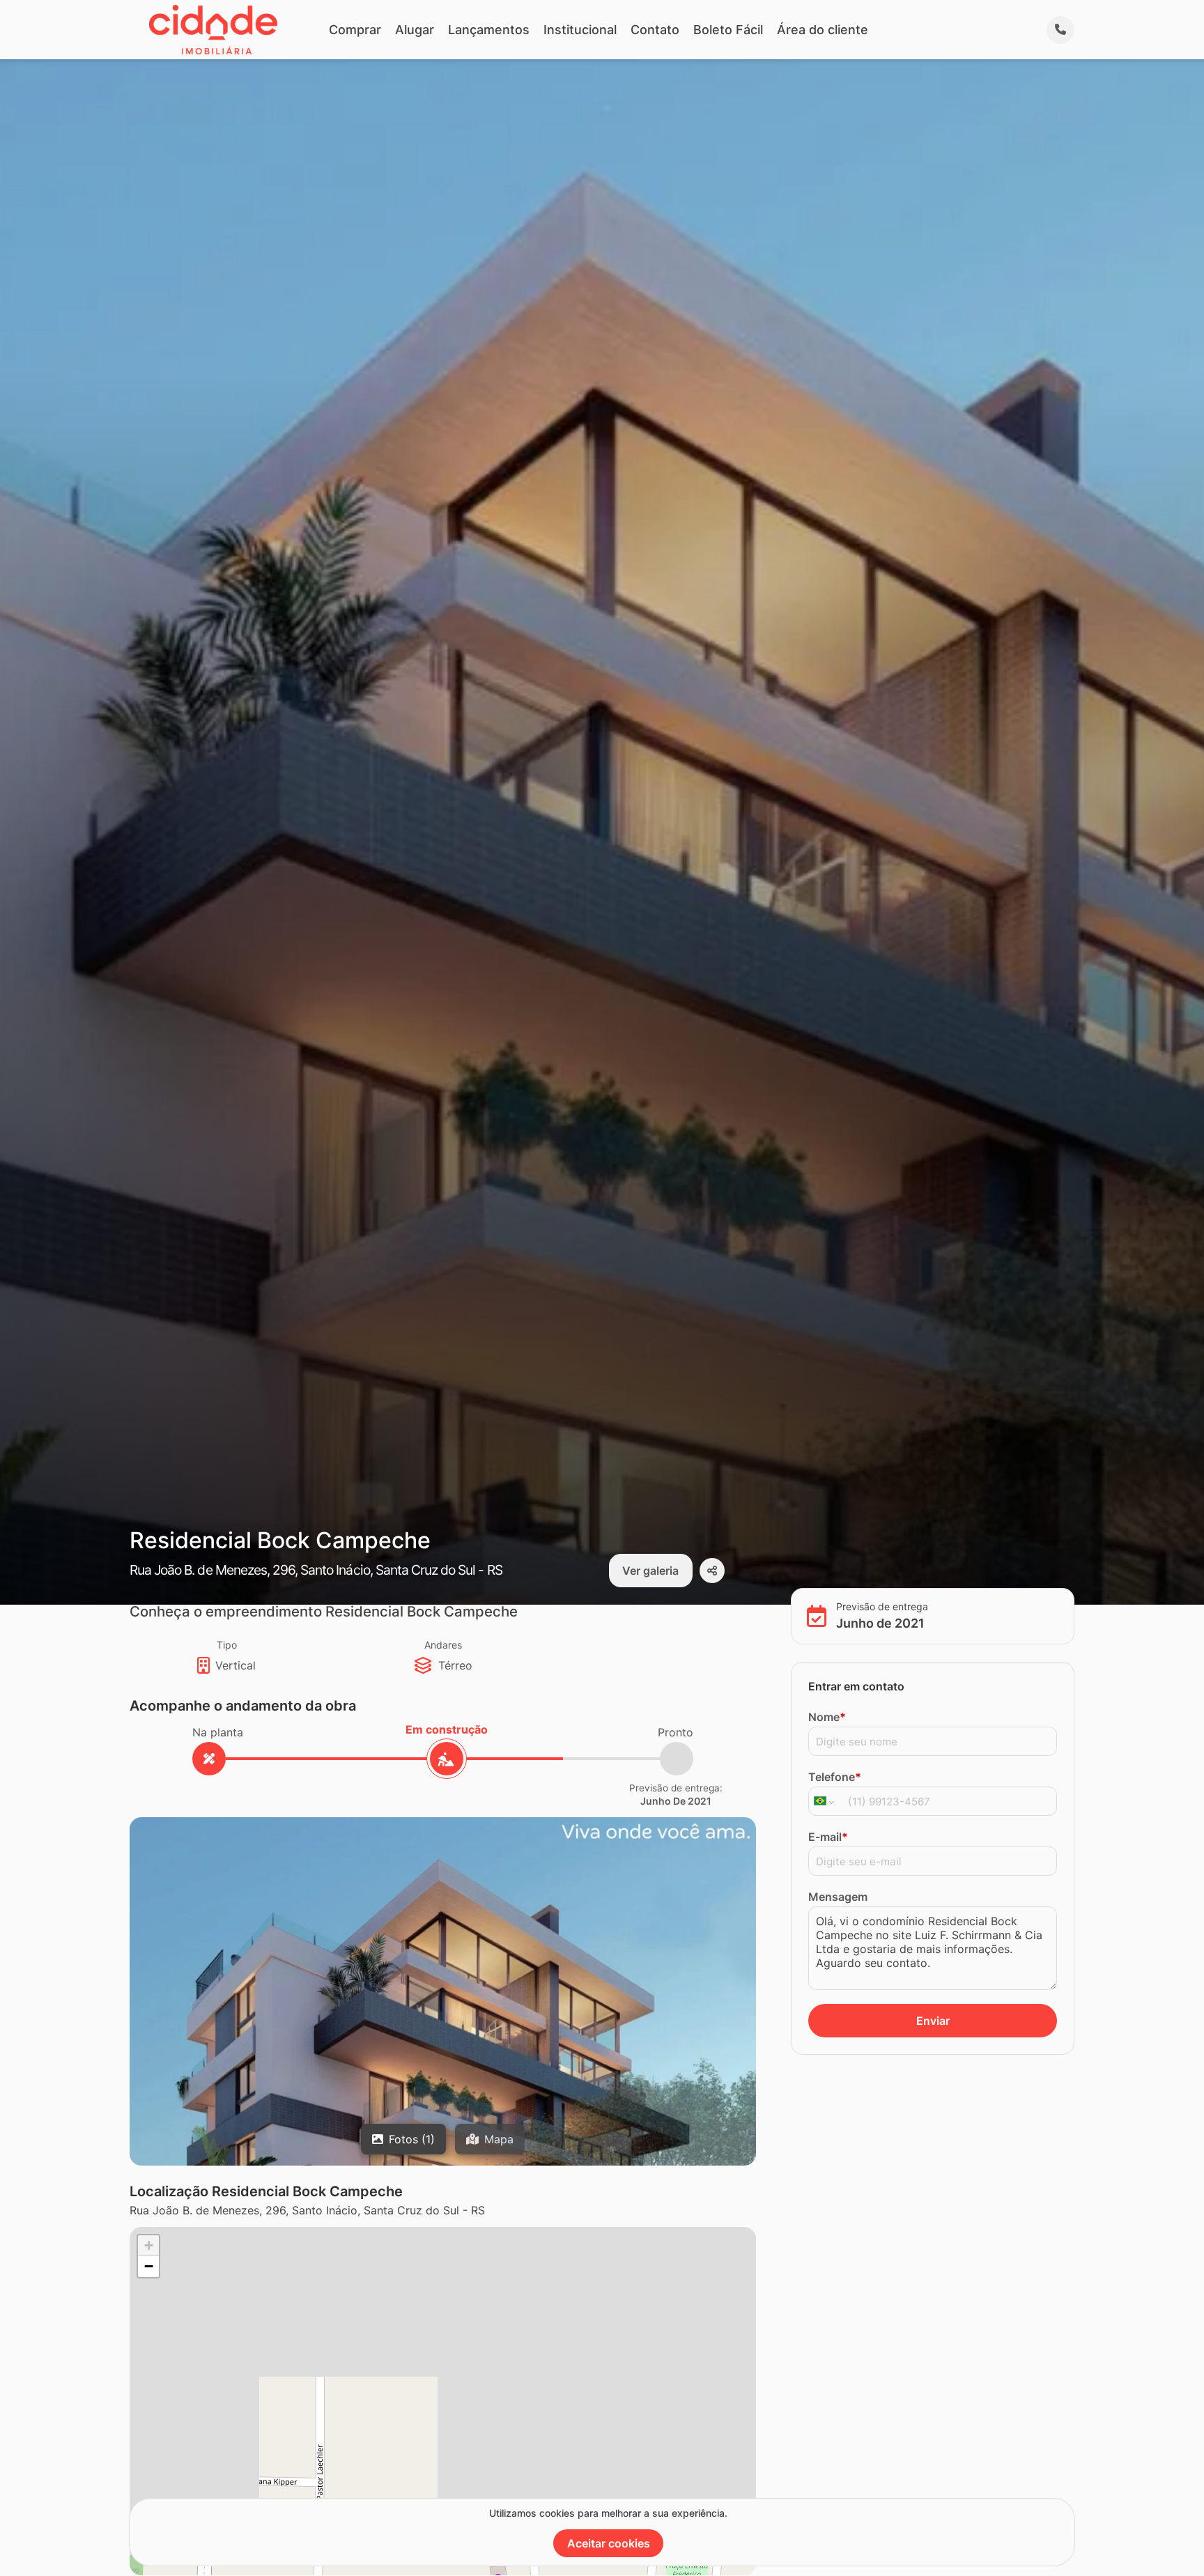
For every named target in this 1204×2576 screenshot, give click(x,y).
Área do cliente (823, 30)
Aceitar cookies (609, 2543)
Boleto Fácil (728, 30)
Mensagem (838, 1897)
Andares (443, 1645)
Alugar (415, 30)
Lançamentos (489, 30)
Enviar (933, 2021)
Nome (827, 1717)
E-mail (828, 1837)
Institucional (580, 30)
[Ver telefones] (1060, 30)
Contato (655, 30)
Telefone (835, 1777)
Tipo (227, 1645)
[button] (148, 2246)
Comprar (355, 30)
